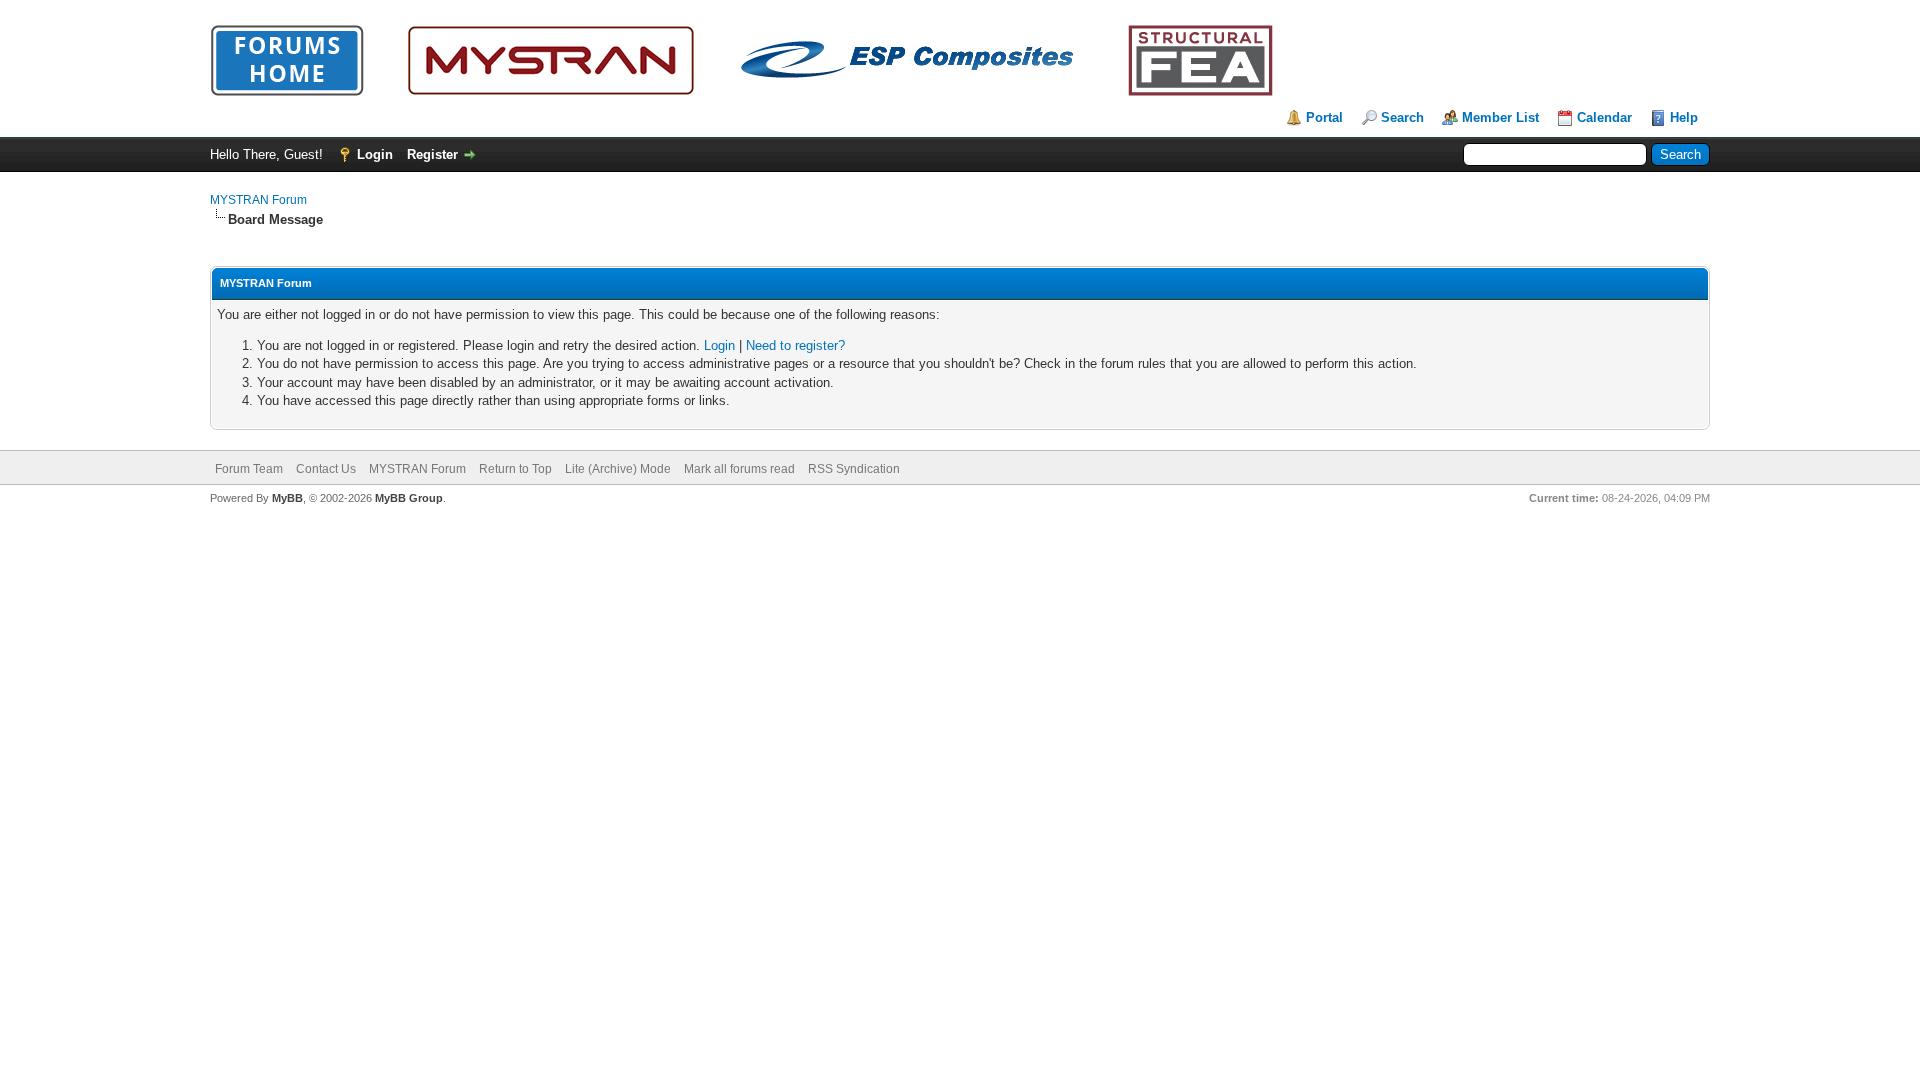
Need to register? (795, 345)
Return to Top (515, 469)
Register (432, 154)
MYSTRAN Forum (258, 200)
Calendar (1604, 117)
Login (375, 154)
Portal (1324, 117)
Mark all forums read (739, 469)
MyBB (287, 498)
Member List (1500, 117)
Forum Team (249, 469)
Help (1684, 117)
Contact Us (326, 469)
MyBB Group (409, 498)
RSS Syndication (854, 469)
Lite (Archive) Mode (618, 469)
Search (1402, 117)
